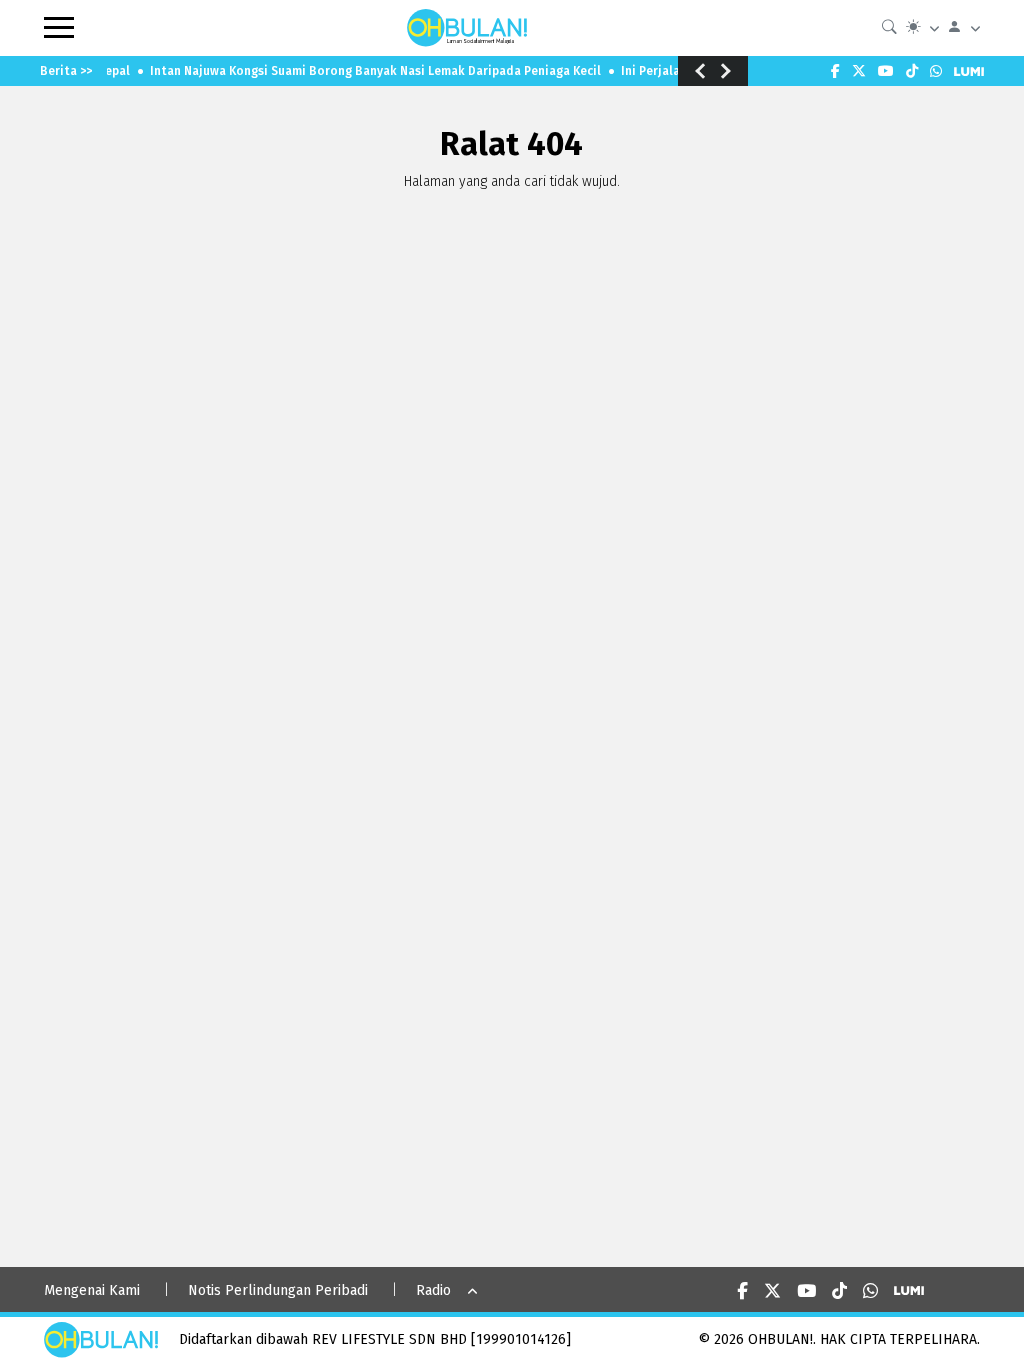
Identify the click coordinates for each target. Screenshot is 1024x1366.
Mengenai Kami (92, 1290)
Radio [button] (433, 1290)
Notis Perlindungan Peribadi (278, 1290)
